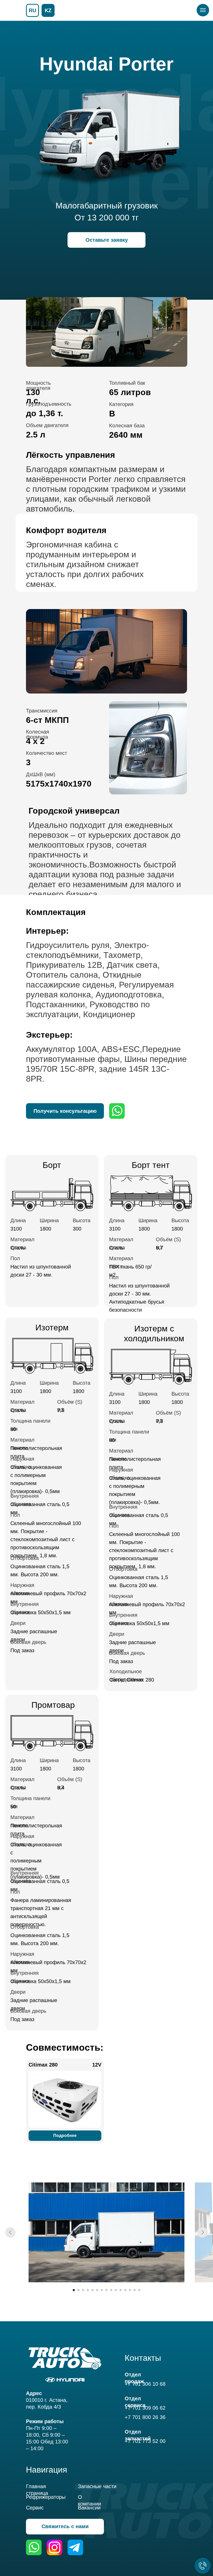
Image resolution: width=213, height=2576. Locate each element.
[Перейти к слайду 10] (116, 2290)
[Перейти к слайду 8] (106, 2290)
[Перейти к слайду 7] (102, 2290)
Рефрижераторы (46, 2497)
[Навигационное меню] (203, 10)
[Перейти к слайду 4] (88, 2290)
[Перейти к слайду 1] (74, 2290)
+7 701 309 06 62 (145, 2408)
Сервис (35, 2508)
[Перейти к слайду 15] (139, 2290)
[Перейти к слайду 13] (130, 2290)
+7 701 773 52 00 (145, 2441)
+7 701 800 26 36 (145, 2417)
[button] (106, 240)
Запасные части (97, 2486)
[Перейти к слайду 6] (97, 2290)
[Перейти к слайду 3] (83, 2290)
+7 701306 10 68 (145, 2384)
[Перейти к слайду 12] (125, 2290)
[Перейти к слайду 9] (111, 2290)
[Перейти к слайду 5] (92, 2290)
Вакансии (89, 2508)
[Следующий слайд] (203, 2232)
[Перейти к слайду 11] (121, 2290)
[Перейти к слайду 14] (135, 2290)
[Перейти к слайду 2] (78, 2290)
